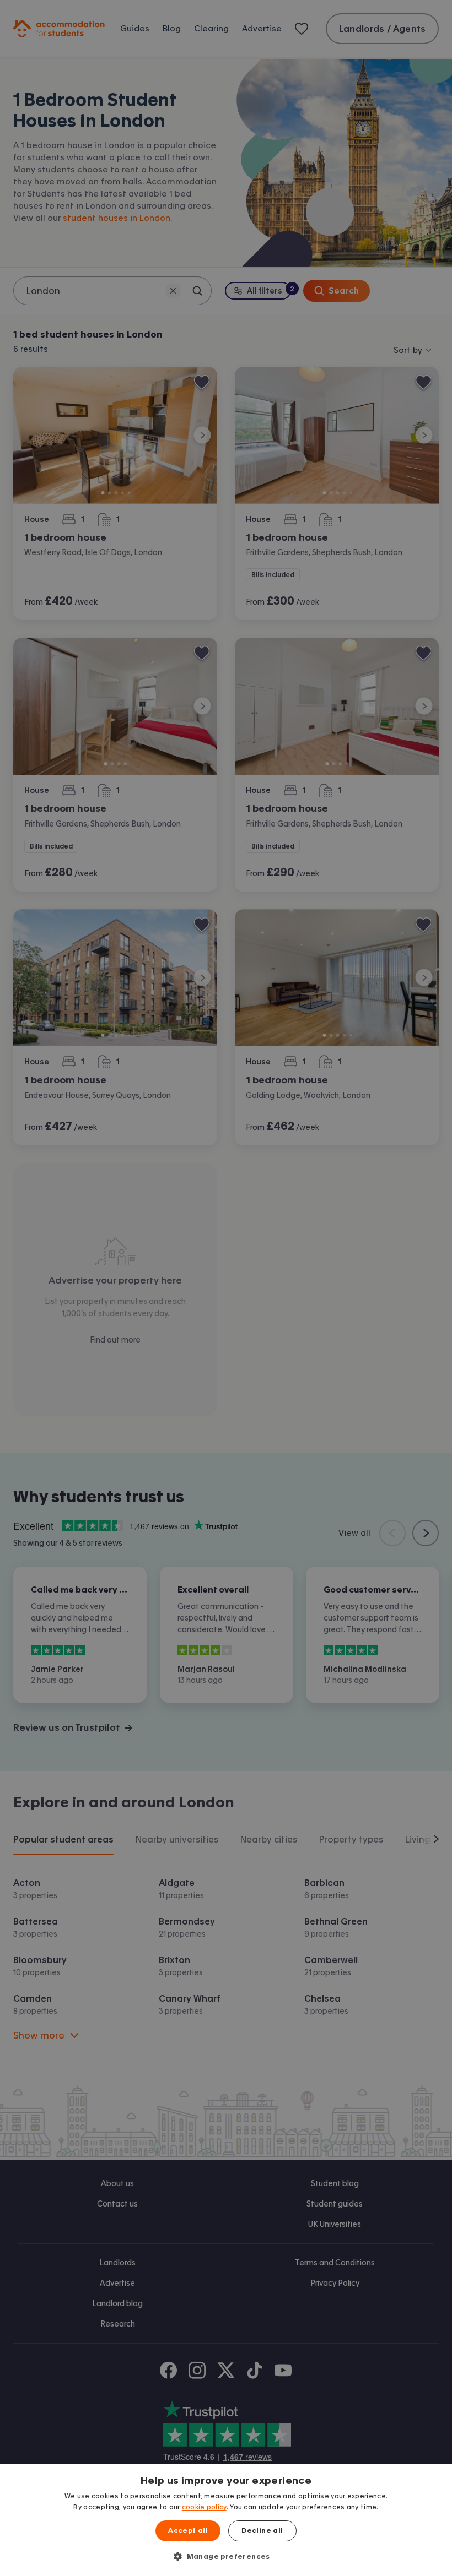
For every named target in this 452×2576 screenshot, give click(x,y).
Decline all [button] (262, 2531)
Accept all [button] (188, 2531)
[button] (226, 2556)
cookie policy (204, 2507)
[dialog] (226, 2520)
